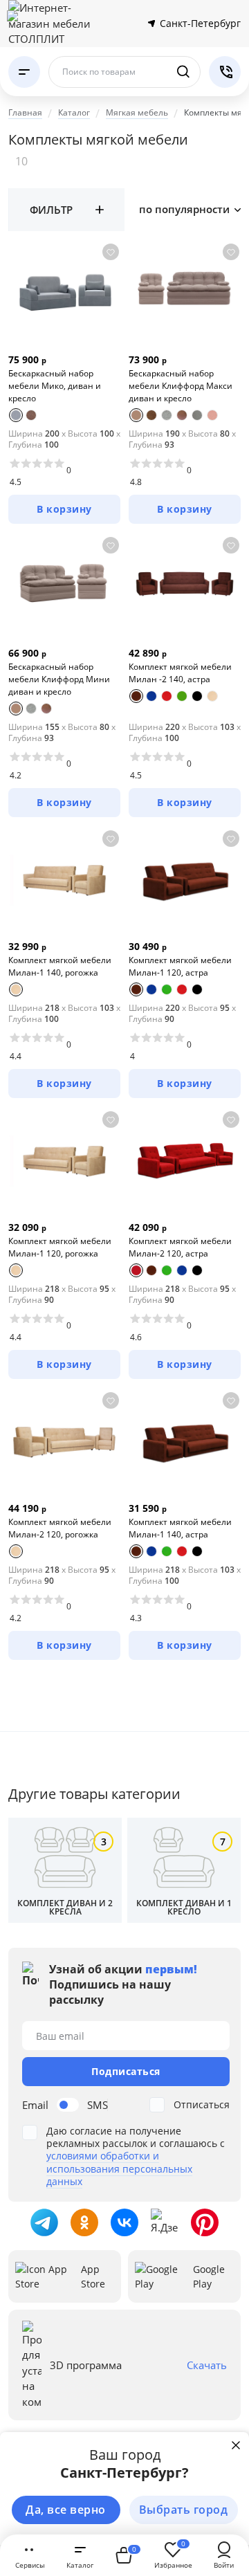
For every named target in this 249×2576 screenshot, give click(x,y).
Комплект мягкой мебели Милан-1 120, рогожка (60, 1247)
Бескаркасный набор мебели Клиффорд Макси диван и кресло (181, 386)
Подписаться (126, 2071)
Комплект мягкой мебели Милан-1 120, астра (180, 966)
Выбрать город (184, 2510)
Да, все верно (66, 2510)
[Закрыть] (236, 2445)
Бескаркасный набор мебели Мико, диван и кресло (55, 386)
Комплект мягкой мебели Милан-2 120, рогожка (60, 1528)
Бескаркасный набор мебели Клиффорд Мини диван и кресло (59, 679)
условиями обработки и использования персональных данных (119, 2168)
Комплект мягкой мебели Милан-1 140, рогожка (60, 966)
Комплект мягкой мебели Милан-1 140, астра (180, 1528)
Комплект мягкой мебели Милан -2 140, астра (180, 673)
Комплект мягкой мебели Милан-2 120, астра (180, 1247)
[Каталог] (24, 72)
